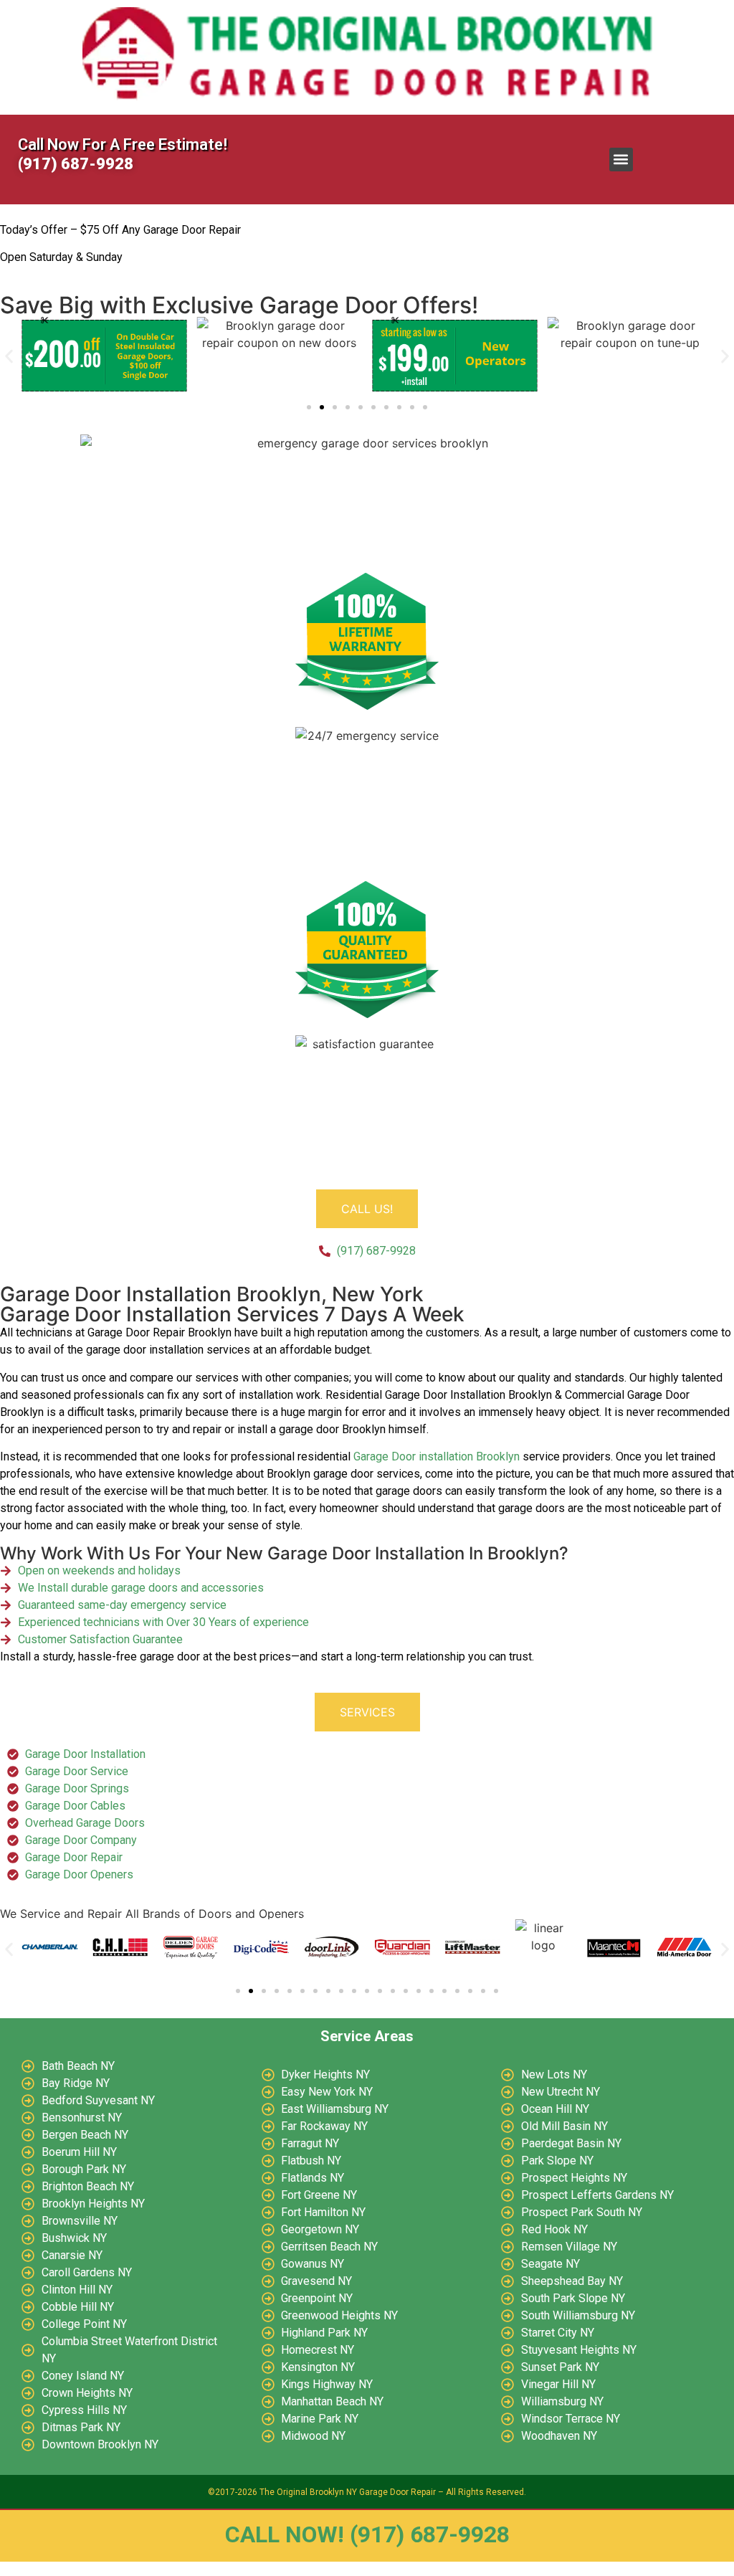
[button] (621, 160)
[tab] (367, 1209)
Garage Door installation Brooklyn (437, 1456)
